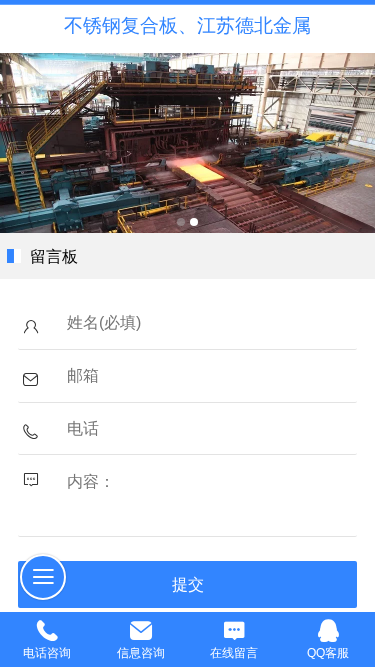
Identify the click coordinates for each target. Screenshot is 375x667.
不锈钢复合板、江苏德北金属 (187, 25)
